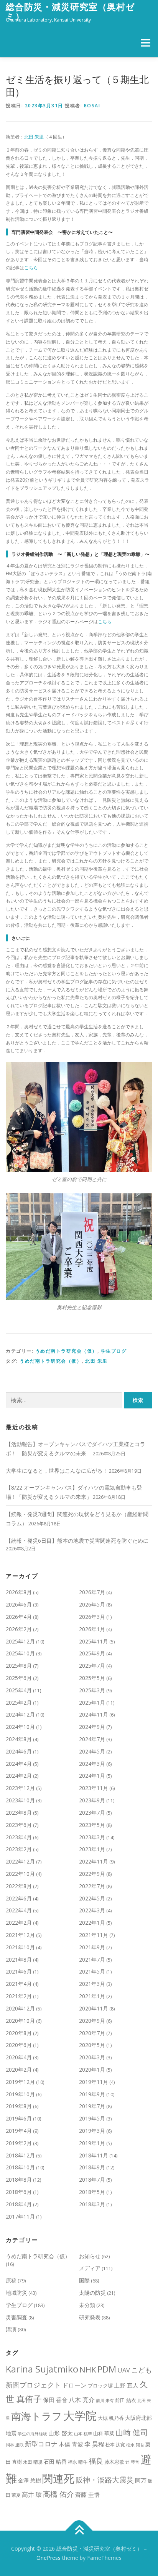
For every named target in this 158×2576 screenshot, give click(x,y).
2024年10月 (20, 1727)
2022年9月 (92, 1874)
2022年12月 (20, 1861)
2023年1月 (92, 1849)
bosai (92, 106)
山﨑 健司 (132, 2432)
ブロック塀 (100, 2386)
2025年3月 (92, 1690)
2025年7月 (92, 1666)
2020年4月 (19, 2057)
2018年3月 (92, 2204)
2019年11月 (94, 2082)
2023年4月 (19, 1837)
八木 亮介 (82, 2400)
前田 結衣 (126, 2400)
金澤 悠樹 (30, 2480)
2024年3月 (92, 1764)
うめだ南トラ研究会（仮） (66, 1351)
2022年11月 (94, 1861)
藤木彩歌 (114, 2462)
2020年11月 (94, 2008)
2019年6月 (19, 2118)
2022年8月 (19, 1886)
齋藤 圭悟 (87, 2494)
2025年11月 (94, 1641)
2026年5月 (92, 1604)
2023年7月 (92, 1813)
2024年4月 (19, 1764)
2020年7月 (92, 2033)
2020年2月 (19, 2070)
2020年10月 (20, 2021)
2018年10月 (20, 2167)
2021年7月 (92, 1960)
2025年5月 (92, 1678)
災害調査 (16, 2317)
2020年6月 (19, 2045)
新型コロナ (41, 2444)
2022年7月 (92, 1886)
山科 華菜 (104, 2433)
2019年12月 (20, 2082)
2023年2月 (19, 1849)
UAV (124, 2370)
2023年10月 (20, 1800)
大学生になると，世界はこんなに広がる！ (57, 1471)
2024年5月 (92, 1751)
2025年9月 (92, 1653)
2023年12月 (20, 1788)
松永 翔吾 (135, 2445)
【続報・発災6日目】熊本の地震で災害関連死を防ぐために (77, 1541)
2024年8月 (19, 1739)
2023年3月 (92, 1837)
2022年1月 (92, 1923)
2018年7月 (92, 2180)
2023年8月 (19, 1813)
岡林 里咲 (15, 2445)
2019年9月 (92, 2094)
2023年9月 (92, 1800)
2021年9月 (92, 1947)
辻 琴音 (132, 2462)
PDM (107, 2369)
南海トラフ (37, 2416)
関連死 (58, 2478)
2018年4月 (19, 2204)
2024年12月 (20, 1714)
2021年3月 (92, 1984)
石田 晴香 (55, 2462)
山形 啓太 (61, 2433)
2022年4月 (19, 1910)
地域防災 (16, 2293)
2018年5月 (92, 2192)
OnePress (49, 2558)
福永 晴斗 (78, 2462)
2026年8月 (19, 1592)
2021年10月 (20, 1947)
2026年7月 (92, 1592)
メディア (90, 2268)
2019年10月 (20, 2094)
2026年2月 (19, 1629)
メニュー (146, 43)
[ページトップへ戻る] (79, 2531)
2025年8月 (19, 1666)
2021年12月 (20, 1935)
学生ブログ (114, 1351)
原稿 (11, 2280)
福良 (96, 2461)
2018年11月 (94, 2155)
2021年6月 (19, 1971)
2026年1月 (92, 1629)
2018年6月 (19, 2192)
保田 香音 (55, 2400)
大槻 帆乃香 (111, 2418)
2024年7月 (92, 1739)
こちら (31, 268)
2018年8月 (19, 2180)
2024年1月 (92, 1776)
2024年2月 (19, 1776)
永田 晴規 (33, 2462)
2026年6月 (19, 1604)
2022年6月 (19, 1898)
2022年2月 (19, 1923)
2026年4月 (19, 1617)
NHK (88, 2369)
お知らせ (90, 2256)
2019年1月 (92, 2143)
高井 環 (32, 2494)
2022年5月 (92, 1898)
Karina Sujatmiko (42, 2369)
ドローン (74, 2385)
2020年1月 (92, 2070)
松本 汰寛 (115, 2445)
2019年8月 (19, 2106)
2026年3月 (92, 1617)
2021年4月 (19, 1984)
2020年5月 (92, 2045)
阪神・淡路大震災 (105, 2480)
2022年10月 (20, 1874)
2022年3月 (92, 1910)
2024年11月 (94, 1714)
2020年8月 (19, 2033)
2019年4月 (19, 2131)
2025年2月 (19, 1703)
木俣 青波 (71, 2444)
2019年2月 (19, 2143)
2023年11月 (94, 1788)
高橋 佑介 (58, 2494)
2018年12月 (20, 2155)
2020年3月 (92, 2057)
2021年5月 (92, 1971)
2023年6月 (19, 1825)
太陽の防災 (92, 2293)
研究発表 (90, 2317)
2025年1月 (92, 1703)
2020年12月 (20, 2008)
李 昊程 (94, 2444)
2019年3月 (92, 2131)
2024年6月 (19, 1751)
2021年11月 (94, 1935)
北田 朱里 (34, 137)
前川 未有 (105, 2401)
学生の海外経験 (32, 2434)
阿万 (141, 2480)
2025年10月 (20, 1653)
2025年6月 (19, 1678)
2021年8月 (19, 1960)
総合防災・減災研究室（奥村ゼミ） (70, 11)
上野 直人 (126, 2385)
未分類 (87, 2305)
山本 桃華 (83, 2434)
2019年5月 (92, 2118)
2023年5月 (92, 1825)
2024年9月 (92, 1727)
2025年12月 (20, 1641)
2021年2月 (19, 1996)
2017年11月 (20, 2216)
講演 (11, 2329)
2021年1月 (92, 1996)
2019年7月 (92, 2106)
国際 (84, 2280)
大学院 (80, 2416)
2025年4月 (19, 1690)
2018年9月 (92, 2167)
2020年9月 (92, 2021)
